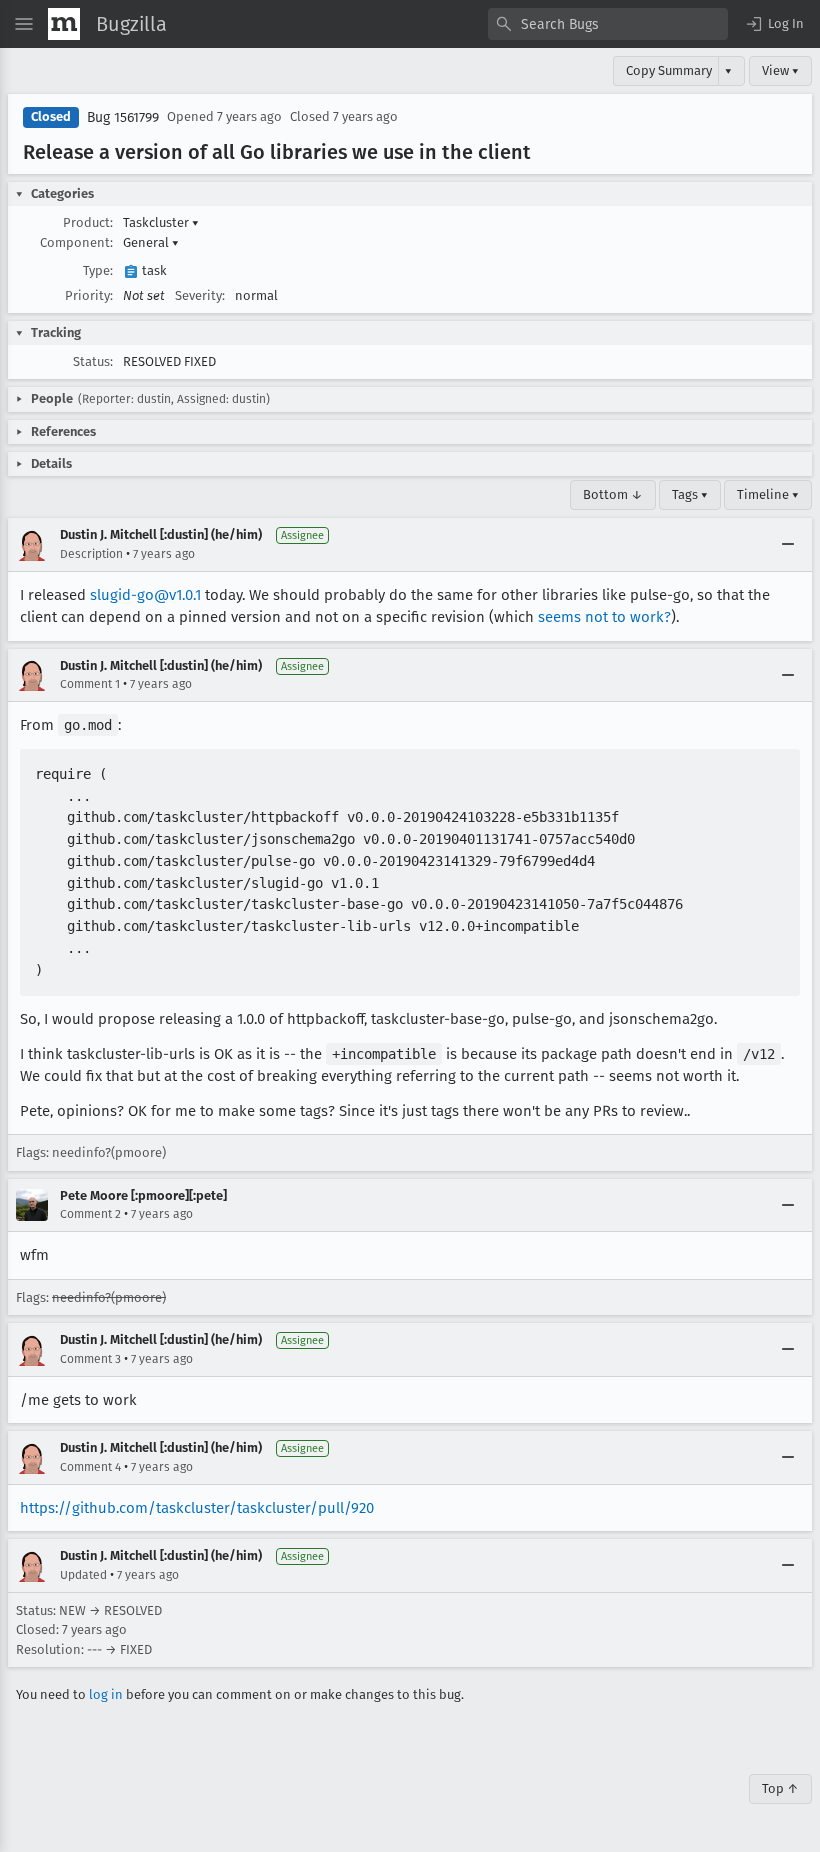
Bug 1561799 (123, 117)
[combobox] (608, 24)
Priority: (89, 295)
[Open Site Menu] (24, 24)
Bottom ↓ (613, 494)
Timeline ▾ (768, 494)
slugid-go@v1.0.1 (145, 595)
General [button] (151, 242)
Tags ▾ (690, 494)
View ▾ (780, 70)
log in (106, 1694)
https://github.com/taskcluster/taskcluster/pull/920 (197, 1508)
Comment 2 (90, 1214)
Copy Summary (669, 70)
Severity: (200, 295)
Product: (88, 222)
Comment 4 (90, 1467)
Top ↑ (780, 1788)
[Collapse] (788, 545)
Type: (98, 270)
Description (91, 554)
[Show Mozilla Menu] (64, 24)
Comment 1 (90, 684)
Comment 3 (90, 1359)
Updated (83, 1575)
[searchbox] (608, 24)
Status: (93, 361)
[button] (774, 24)
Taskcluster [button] (161, 222)
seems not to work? (604, 617)
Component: (76, 242)
